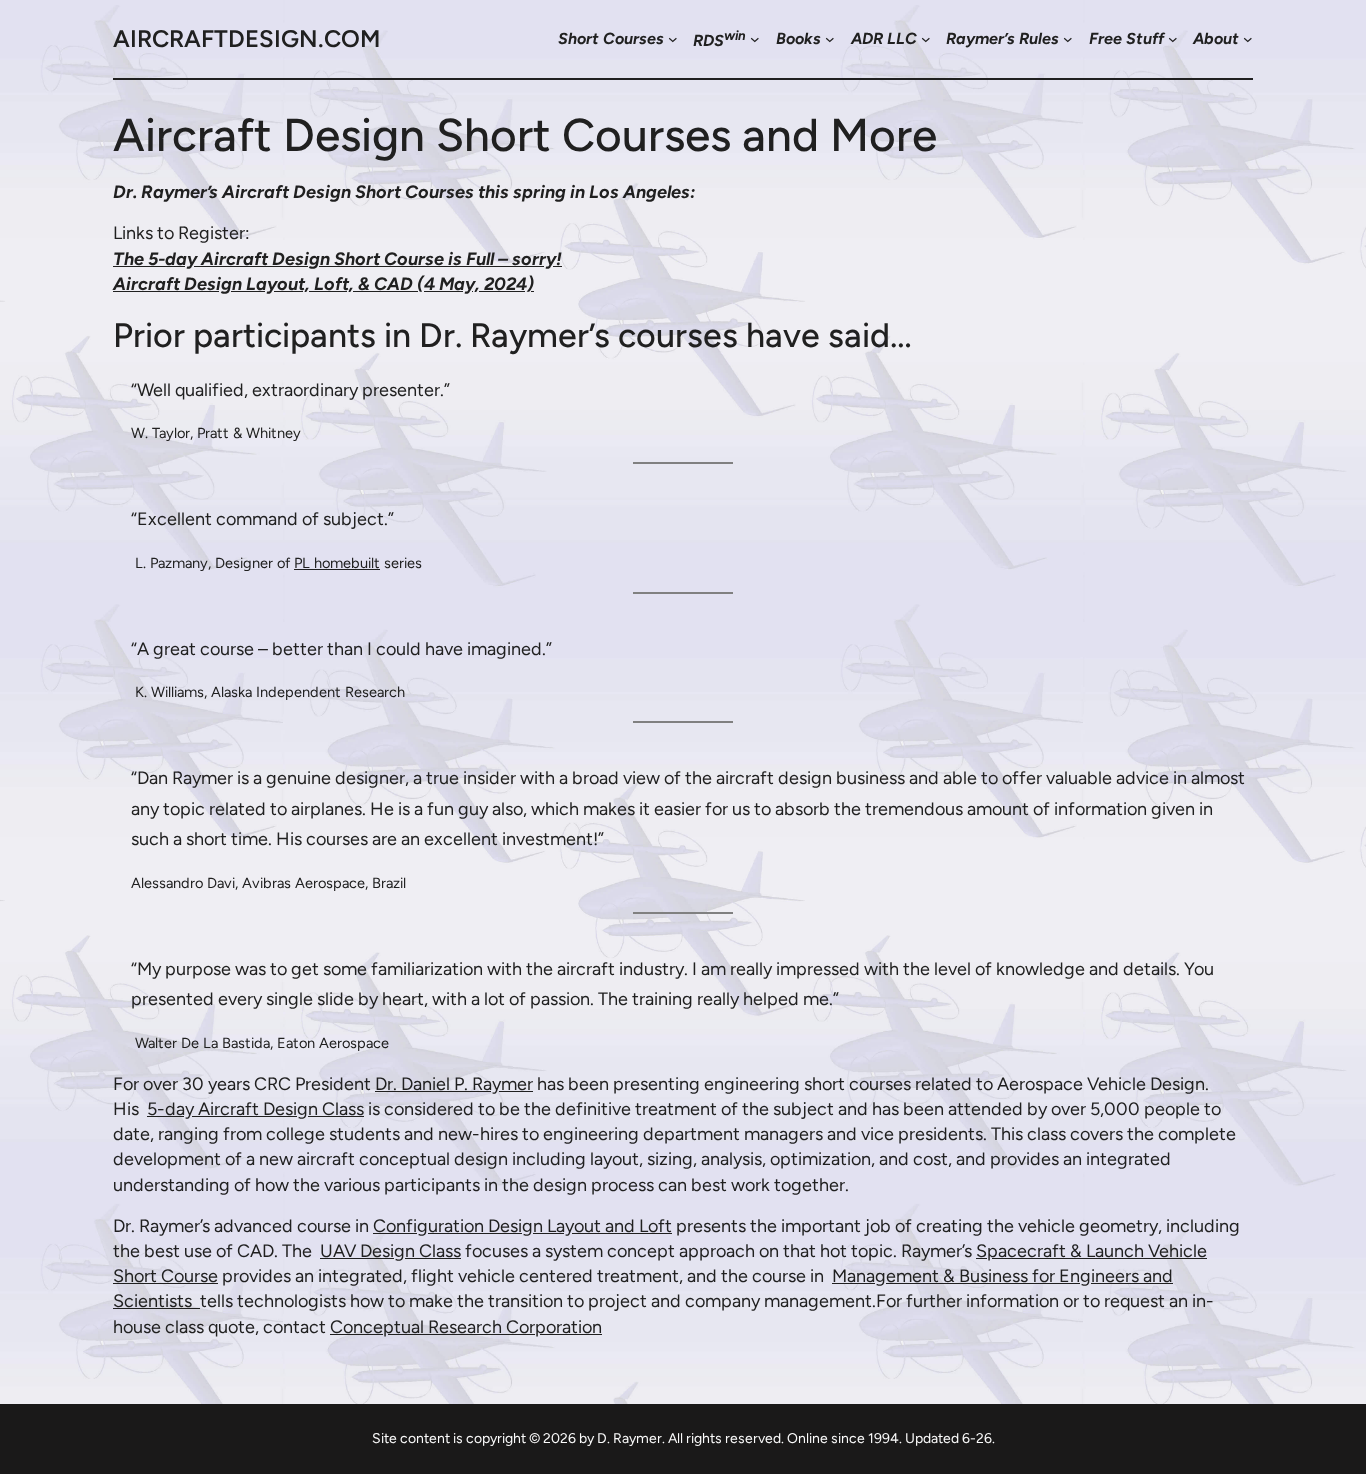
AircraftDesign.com (246, 38)
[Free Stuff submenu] (1173, 39)
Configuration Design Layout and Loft (522, 1226)
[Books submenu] (830, 39)
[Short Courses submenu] (673, 39)
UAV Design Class (390, 1251)
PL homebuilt (337, 563)
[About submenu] (1248, 39)
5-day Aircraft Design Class (255, 1109)
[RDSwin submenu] (755, 39)
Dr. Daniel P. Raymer (454, 1084)
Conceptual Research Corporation (466, 1327)
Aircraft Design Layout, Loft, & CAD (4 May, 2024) (323, 284)
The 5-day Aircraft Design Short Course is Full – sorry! (337, 259)
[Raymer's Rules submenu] (1068, 39)
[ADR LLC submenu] (926, 39)
